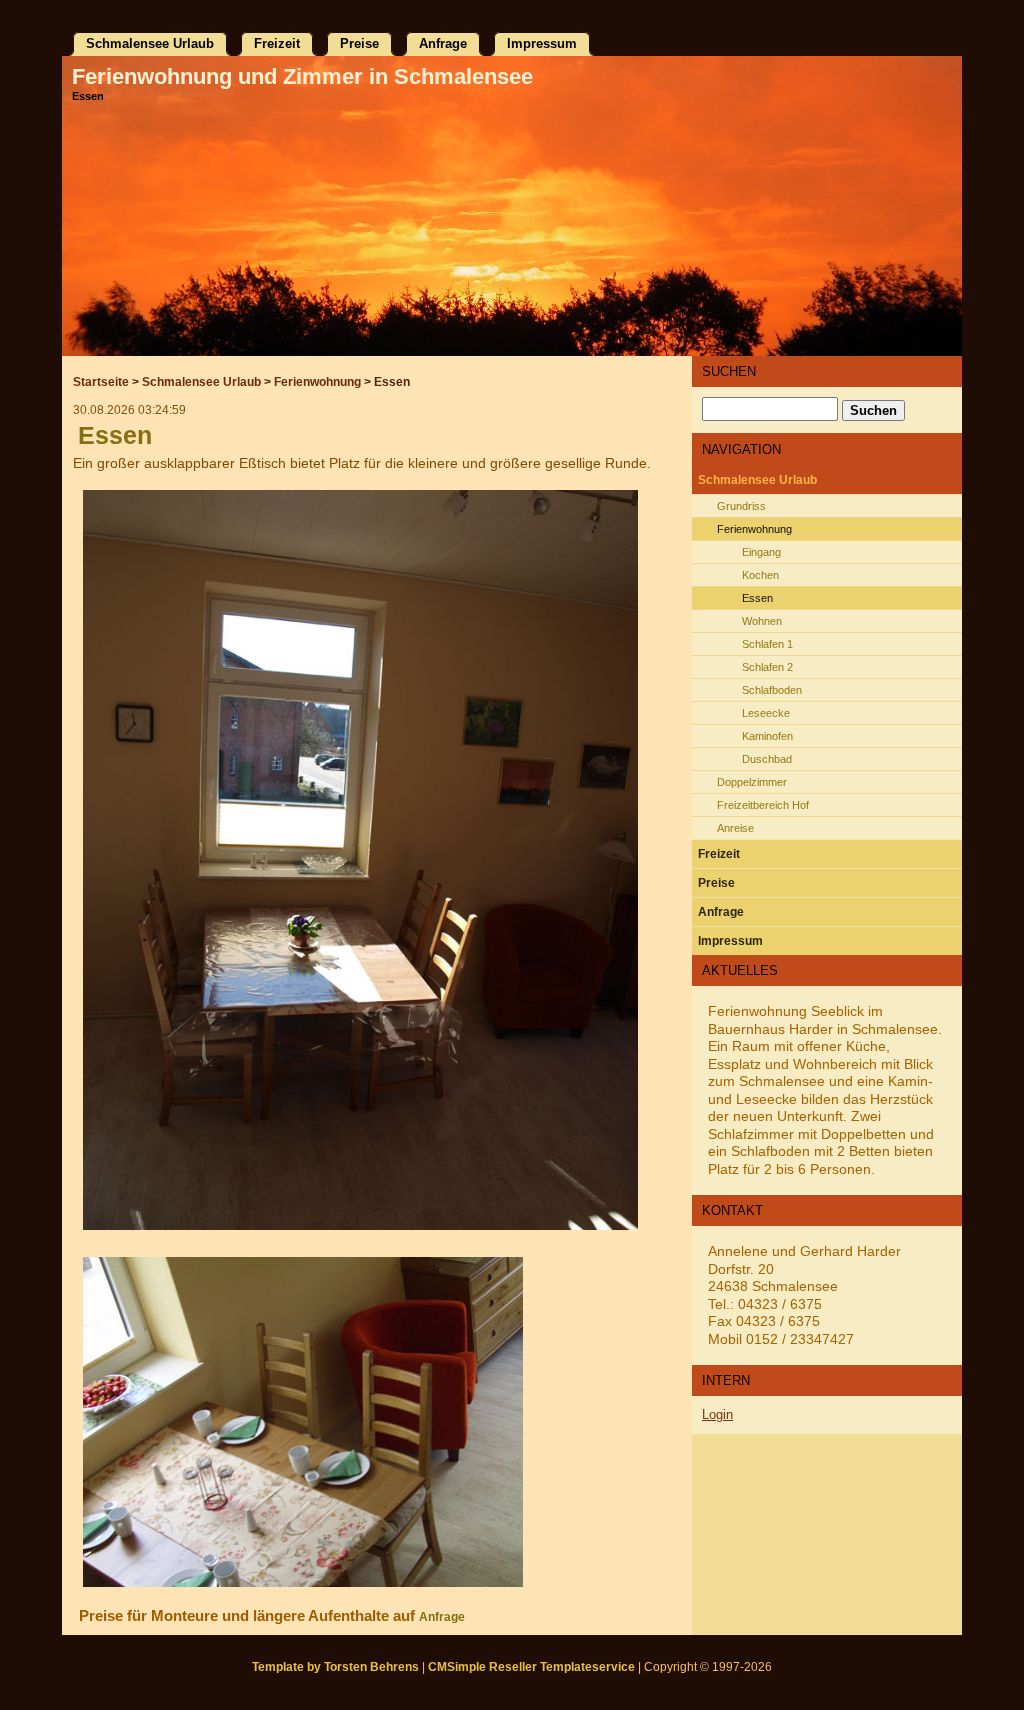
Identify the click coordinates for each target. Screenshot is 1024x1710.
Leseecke (766, 713)
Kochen (760, 575)
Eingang (761, 552)
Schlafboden (772, 690)
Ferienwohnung (317, 382)
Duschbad (767, 759)
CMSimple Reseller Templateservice (531, 1667)
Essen (757, 598)
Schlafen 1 (767, 644)
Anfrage (442, 1617)
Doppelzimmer (752, 782)
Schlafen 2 (767, 667)
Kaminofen (767, 736)
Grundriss (741, 506)
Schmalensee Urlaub (201, 382)
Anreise (735, 828)
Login (717, 1414)
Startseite (101, 382)
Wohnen (762, 621)
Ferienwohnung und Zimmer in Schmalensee (302, 76)
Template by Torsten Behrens (335, 1667)
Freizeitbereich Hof (763, 805)
